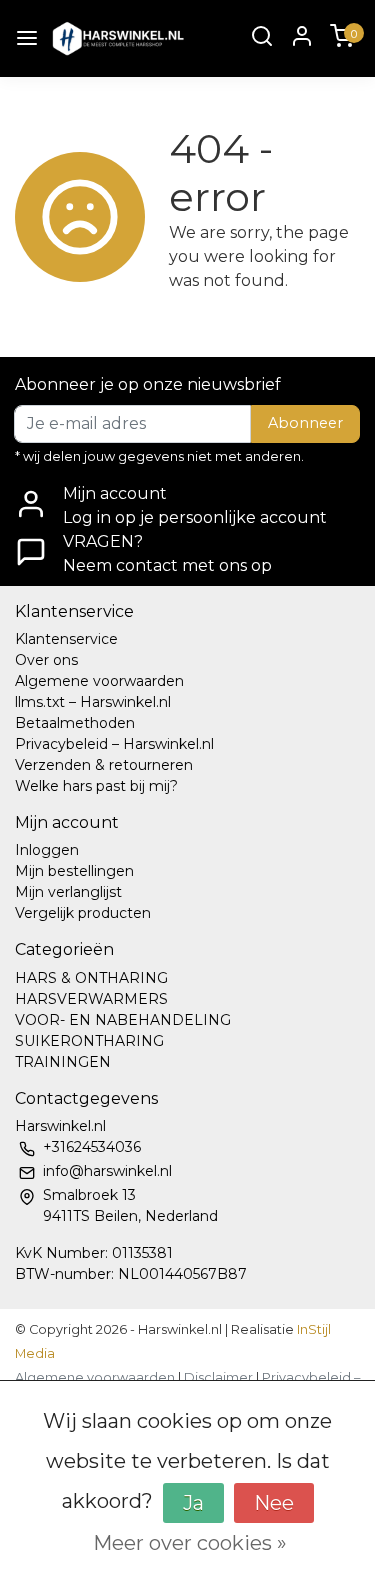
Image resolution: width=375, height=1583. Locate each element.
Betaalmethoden (75, 723)
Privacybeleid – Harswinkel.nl (114, 744)
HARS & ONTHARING (91, 978)
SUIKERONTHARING (89, 1041)
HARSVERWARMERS (91, 999)
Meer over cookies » (190, 1543)
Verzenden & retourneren (104, 765)
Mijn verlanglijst (68, 892)
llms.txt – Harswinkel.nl (93, 702)
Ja (193, 1503)
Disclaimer (218, 1377)
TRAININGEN (63, 1062)
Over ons (46, 660)
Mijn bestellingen (74, 871)
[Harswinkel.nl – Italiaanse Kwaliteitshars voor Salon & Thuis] (117, 38)
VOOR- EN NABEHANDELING (123, 1020)
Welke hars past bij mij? (96, 786)
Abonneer (305, 423)
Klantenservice (66, 639)
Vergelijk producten (83, 913)
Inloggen (47, 850)
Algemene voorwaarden (99, 681)
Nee (274, 1503)
